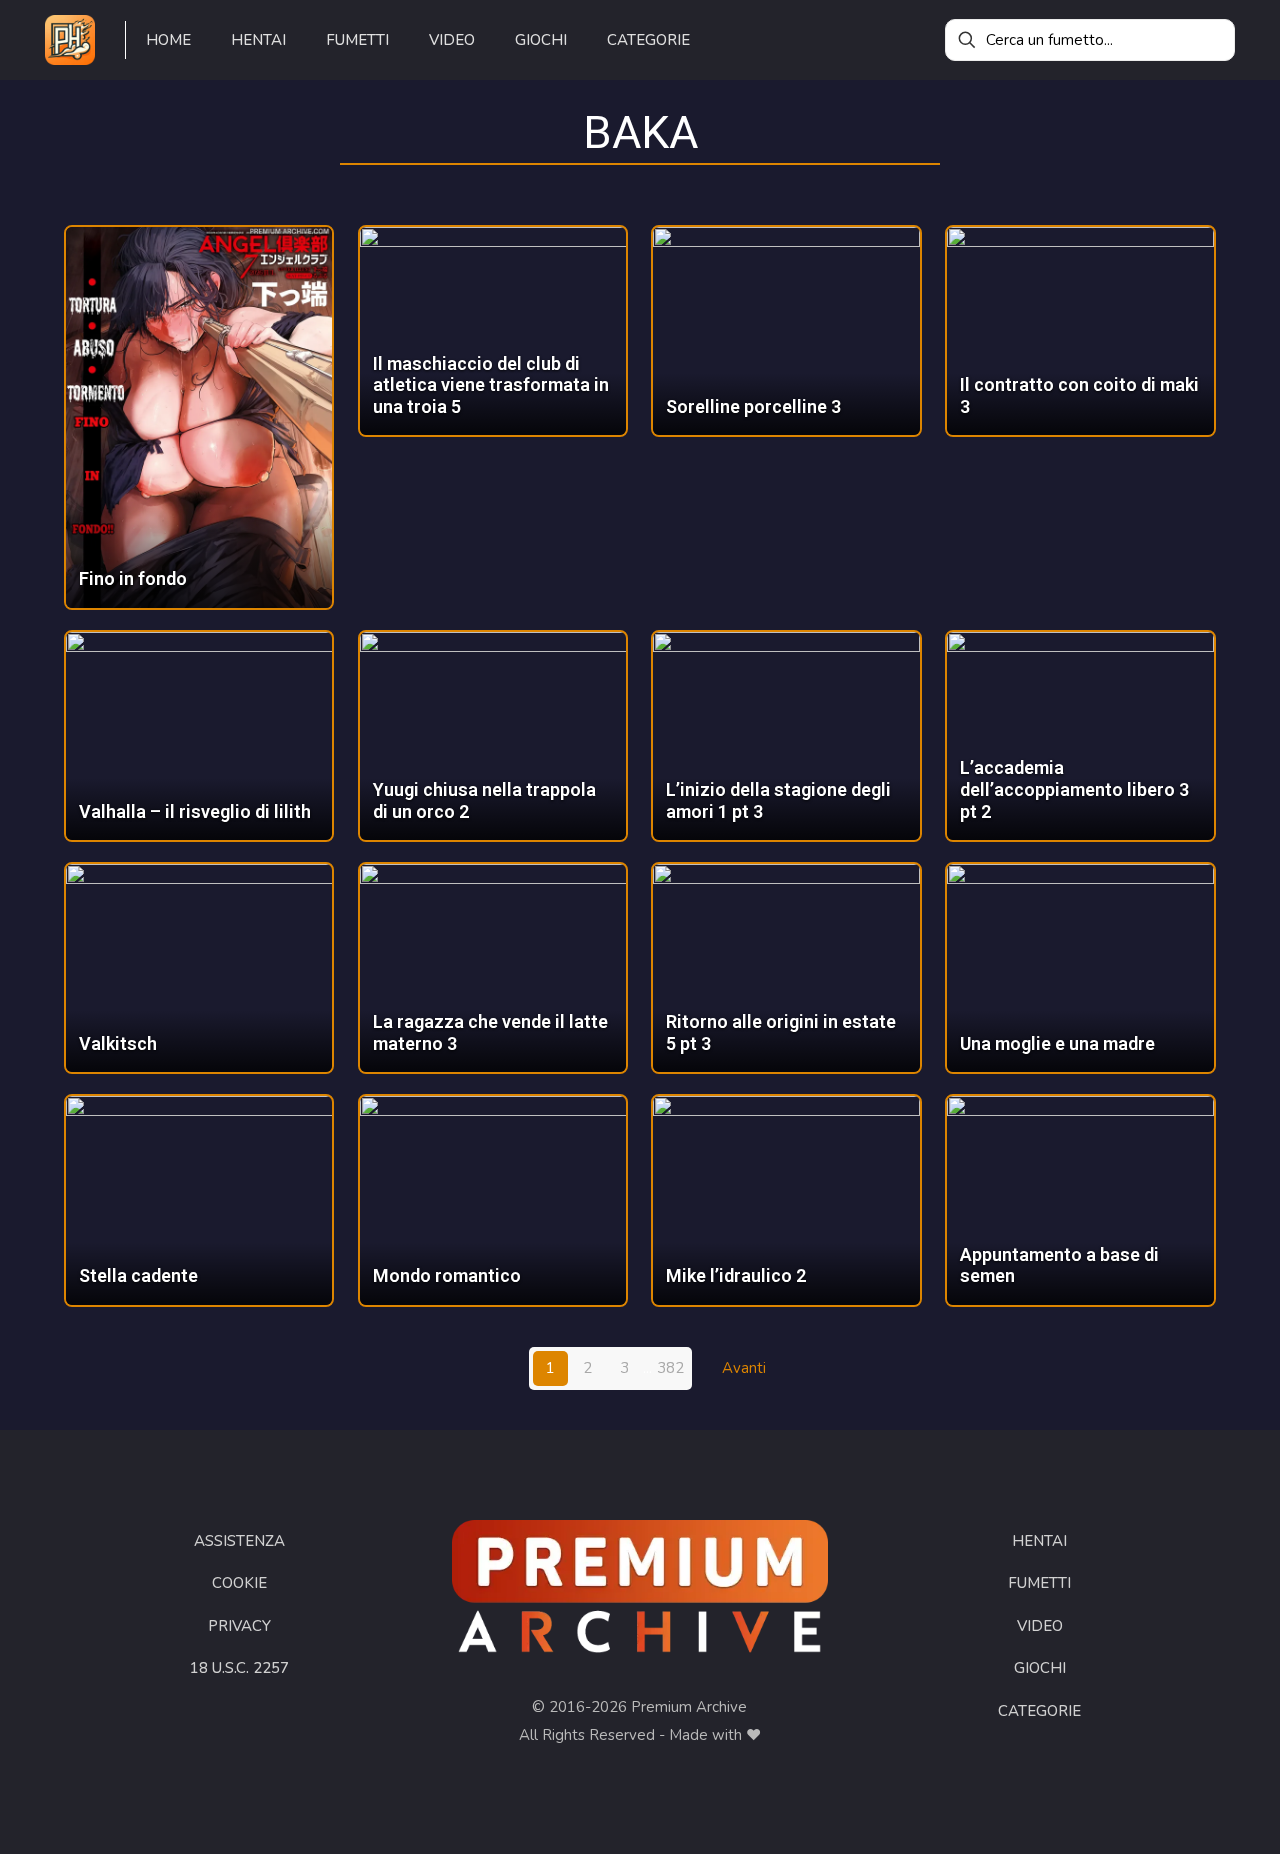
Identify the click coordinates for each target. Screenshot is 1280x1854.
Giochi (1040, 1668)
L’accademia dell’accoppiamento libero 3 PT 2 (1074, 789)
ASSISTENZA (239, 1541)
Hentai (1039, 1541)
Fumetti (1039, 1583)
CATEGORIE (1039, 1711)
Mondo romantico (447, 1275)
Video (1040, 1626)
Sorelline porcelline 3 (753, 406)
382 (670, 1368)
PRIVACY (239, 1626)
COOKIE (239, 1583)
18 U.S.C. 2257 (239, 1668)
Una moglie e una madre (1057, 1043)
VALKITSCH (118, 1043)
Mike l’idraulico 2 (736, 1275)
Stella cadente (138, 1275)
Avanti (744, 1368)
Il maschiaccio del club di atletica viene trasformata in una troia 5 (491, 385)
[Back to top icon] (1184, 1813)
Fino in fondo (133, 578)
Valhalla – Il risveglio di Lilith (195, 811)
